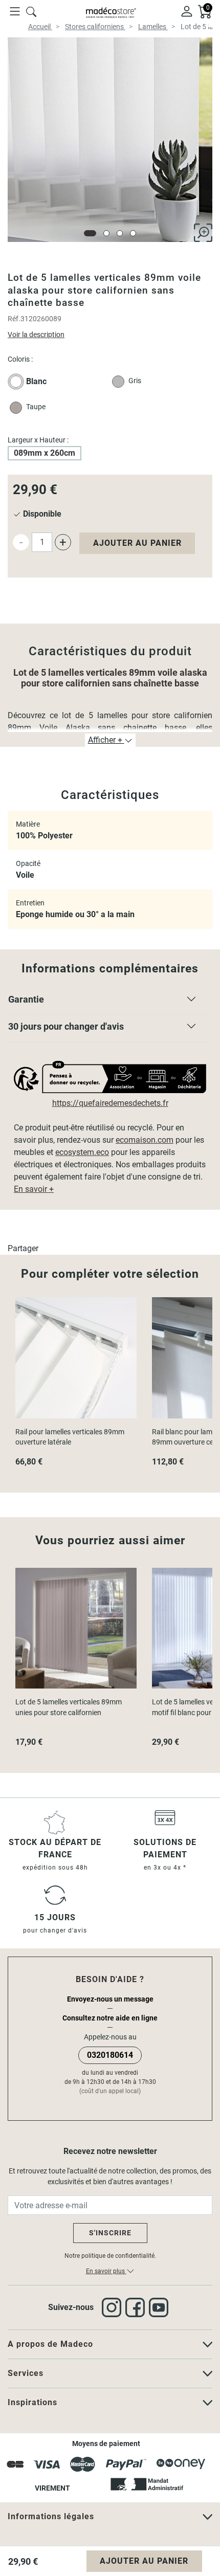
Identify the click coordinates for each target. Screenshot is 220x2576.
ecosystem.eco (82, 1152)
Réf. (14, 319)
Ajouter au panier (137, 543)
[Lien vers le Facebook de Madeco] (137, 2307)
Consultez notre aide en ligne (110, 2018)
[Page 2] (106, 233)
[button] (110, 1002)
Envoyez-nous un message (110, 1999)
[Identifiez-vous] (187, 11)
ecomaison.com (145, 1140)
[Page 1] (90, 233)
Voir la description (36, 335)
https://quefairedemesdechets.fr (110, 1103)
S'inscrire (110, 2233)
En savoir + (34, 1189)
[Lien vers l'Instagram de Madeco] (114, 2307)
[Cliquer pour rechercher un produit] (31, 11)
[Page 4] (133, 233)
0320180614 (110, 2055)
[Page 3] (120, 233)
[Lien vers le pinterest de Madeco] (161, 2307)
